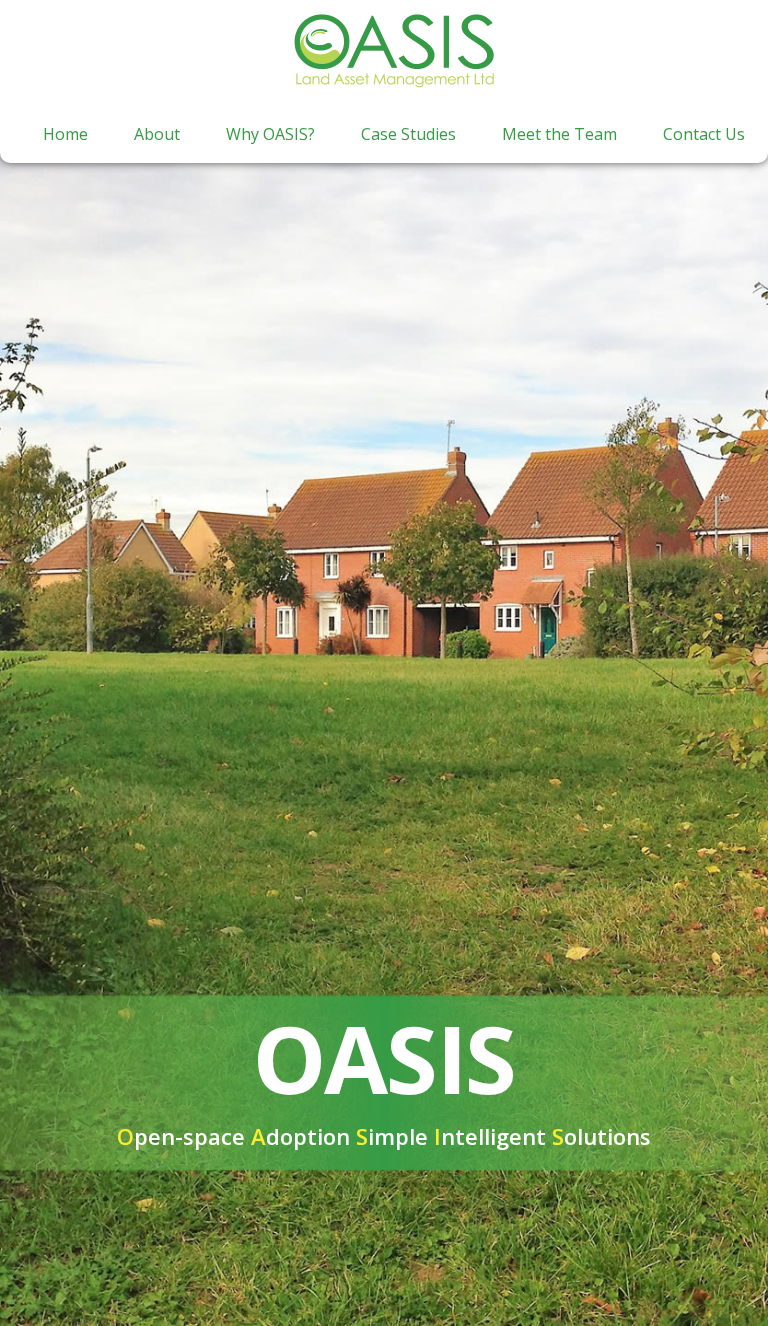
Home (65, 134)
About (157, 134)
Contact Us (704, 134)
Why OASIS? (270, 134)
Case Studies (408, 134)
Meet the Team (559, 134)
